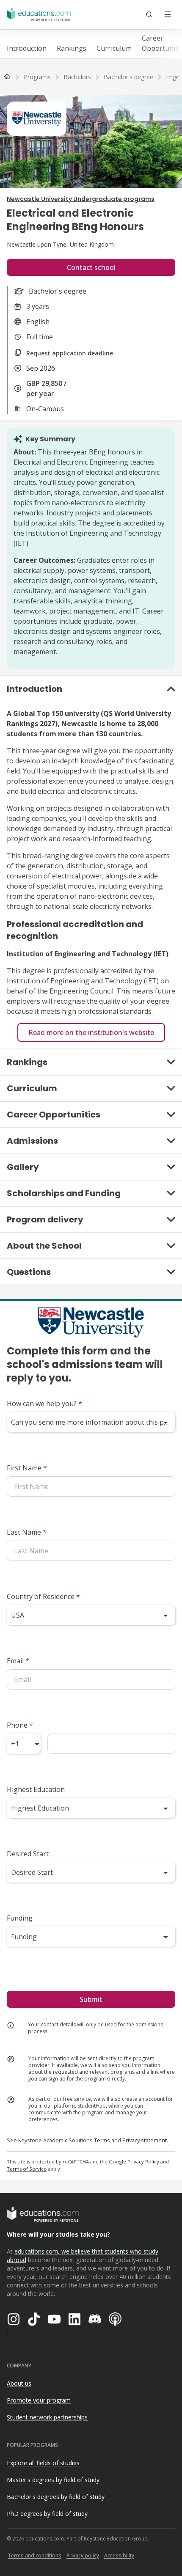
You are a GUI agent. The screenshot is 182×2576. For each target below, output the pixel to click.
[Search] (149, 14)
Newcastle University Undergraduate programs (81, 199)
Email (18, 1661)
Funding (20, 1918)
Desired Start (28, 1854)
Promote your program (39, 2400)
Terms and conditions (34, 2555)
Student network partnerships (47, 2417)
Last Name (27, 1532)
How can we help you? (44, 1404)
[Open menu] (168, 14)
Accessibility (119, 2555)
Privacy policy (83, 2555)
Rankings (72, 48)
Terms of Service (27, 2169)
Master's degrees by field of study (53, 2480)
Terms (102, 2140)
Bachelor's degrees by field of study (56, 2497)
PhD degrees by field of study (47, 2514)
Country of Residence (43, 1596)
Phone (20, 1725)
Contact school (91, 267)
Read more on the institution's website (91, 1032)
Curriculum (114, 48)
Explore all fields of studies (43, 2463)
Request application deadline (70, 353)
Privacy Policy (143, 2162)
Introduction (27, 48)
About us (19, 2383)
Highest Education (36, 1789)
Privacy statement (145, 2140)
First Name (27, 1468)
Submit (91, 1999)
